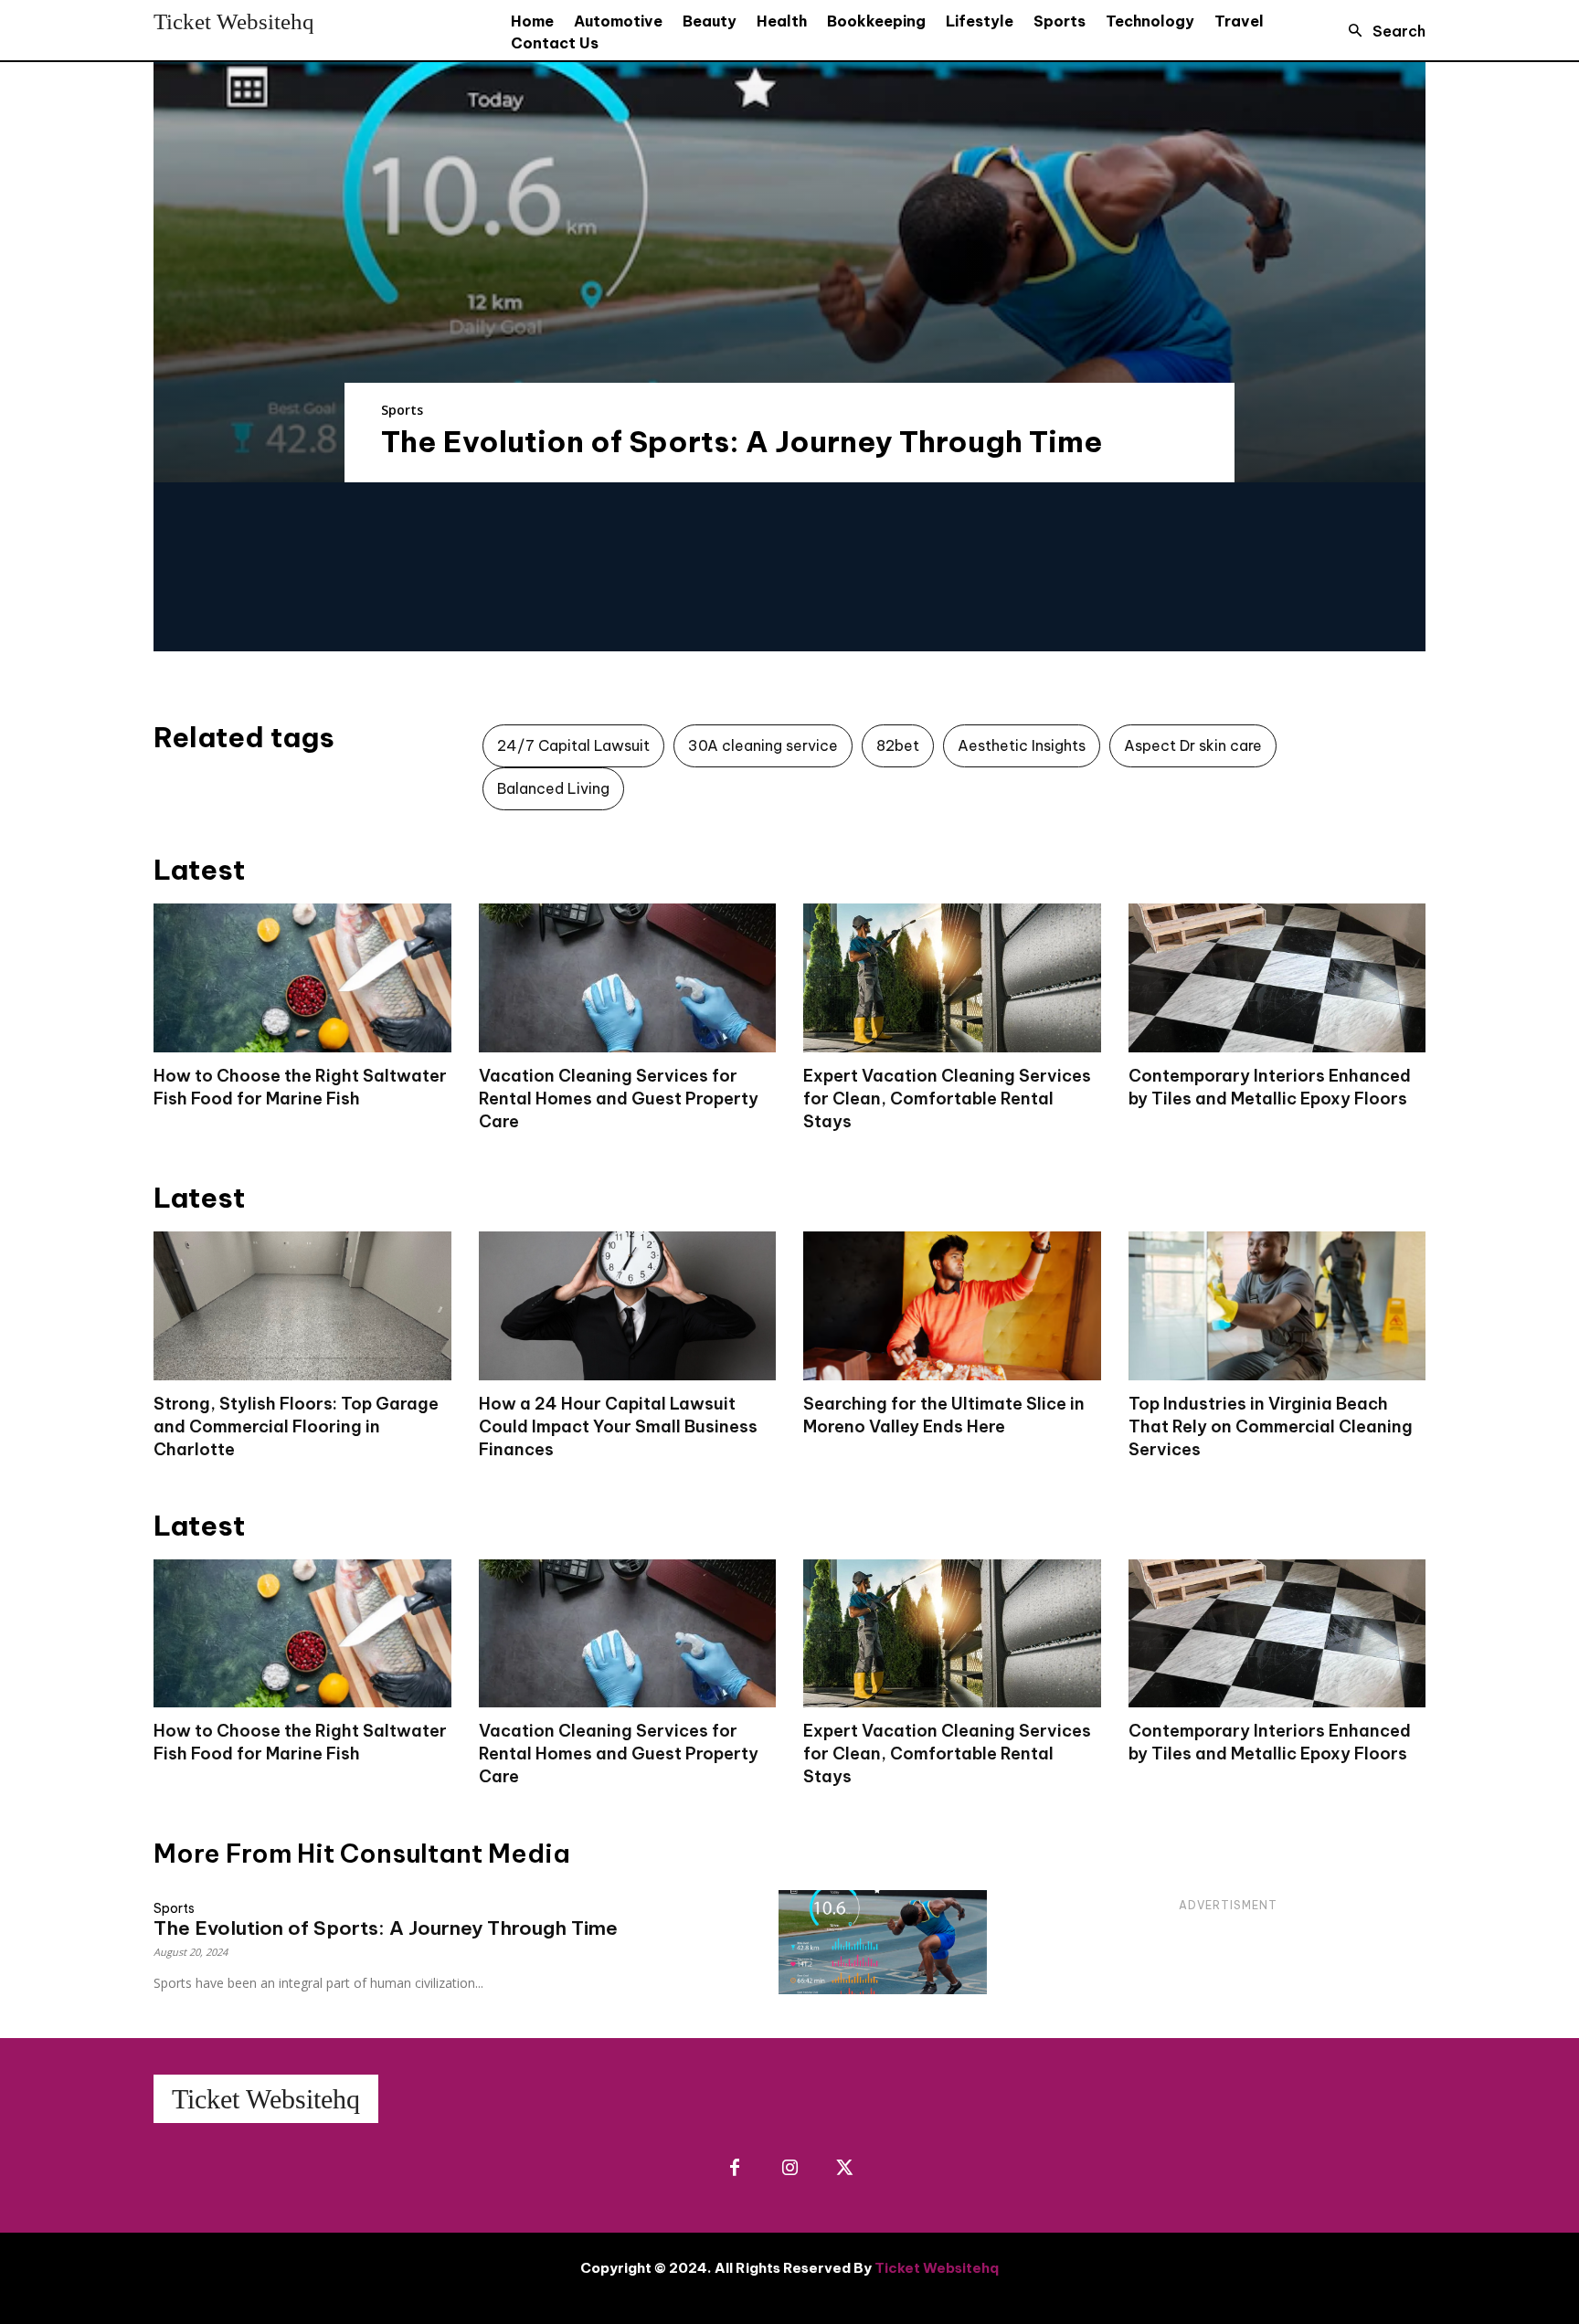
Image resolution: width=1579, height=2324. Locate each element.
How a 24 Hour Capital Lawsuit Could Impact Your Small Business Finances (618, 1426)
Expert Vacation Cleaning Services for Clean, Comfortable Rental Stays (947, 1099)
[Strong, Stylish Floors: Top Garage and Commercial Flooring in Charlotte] (302, 1306)
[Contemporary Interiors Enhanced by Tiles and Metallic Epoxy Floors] (1277, 978)
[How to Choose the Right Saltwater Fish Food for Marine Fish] (302, 978)
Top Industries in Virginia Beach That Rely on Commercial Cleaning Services (1271, 1426)
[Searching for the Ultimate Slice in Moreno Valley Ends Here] (952, 1306)
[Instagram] (789, 2169)
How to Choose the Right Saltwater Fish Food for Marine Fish (300, 1742)
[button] (1382, 31)
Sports (402, 410)
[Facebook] (735, 2169)
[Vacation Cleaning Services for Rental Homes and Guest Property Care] (628, 978)
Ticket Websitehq (937, 2268)
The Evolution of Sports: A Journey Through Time (742, 441)
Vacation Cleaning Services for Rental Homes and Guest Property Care (619, 1099)
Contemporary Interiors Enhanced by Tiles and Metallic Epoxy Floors (1270, 1742)
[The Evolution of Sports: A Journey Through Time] (789, 272)
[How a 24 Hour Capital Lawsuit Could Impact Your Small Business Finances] (628, 1306)
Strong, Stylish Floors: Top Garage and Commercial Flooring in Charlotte (296, 1426)
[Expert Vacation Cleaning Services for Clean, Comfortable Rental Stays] (952, 978)
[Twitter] (844, 2169)
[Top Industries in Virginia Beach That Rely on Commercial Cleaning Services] (1277, 1306)
